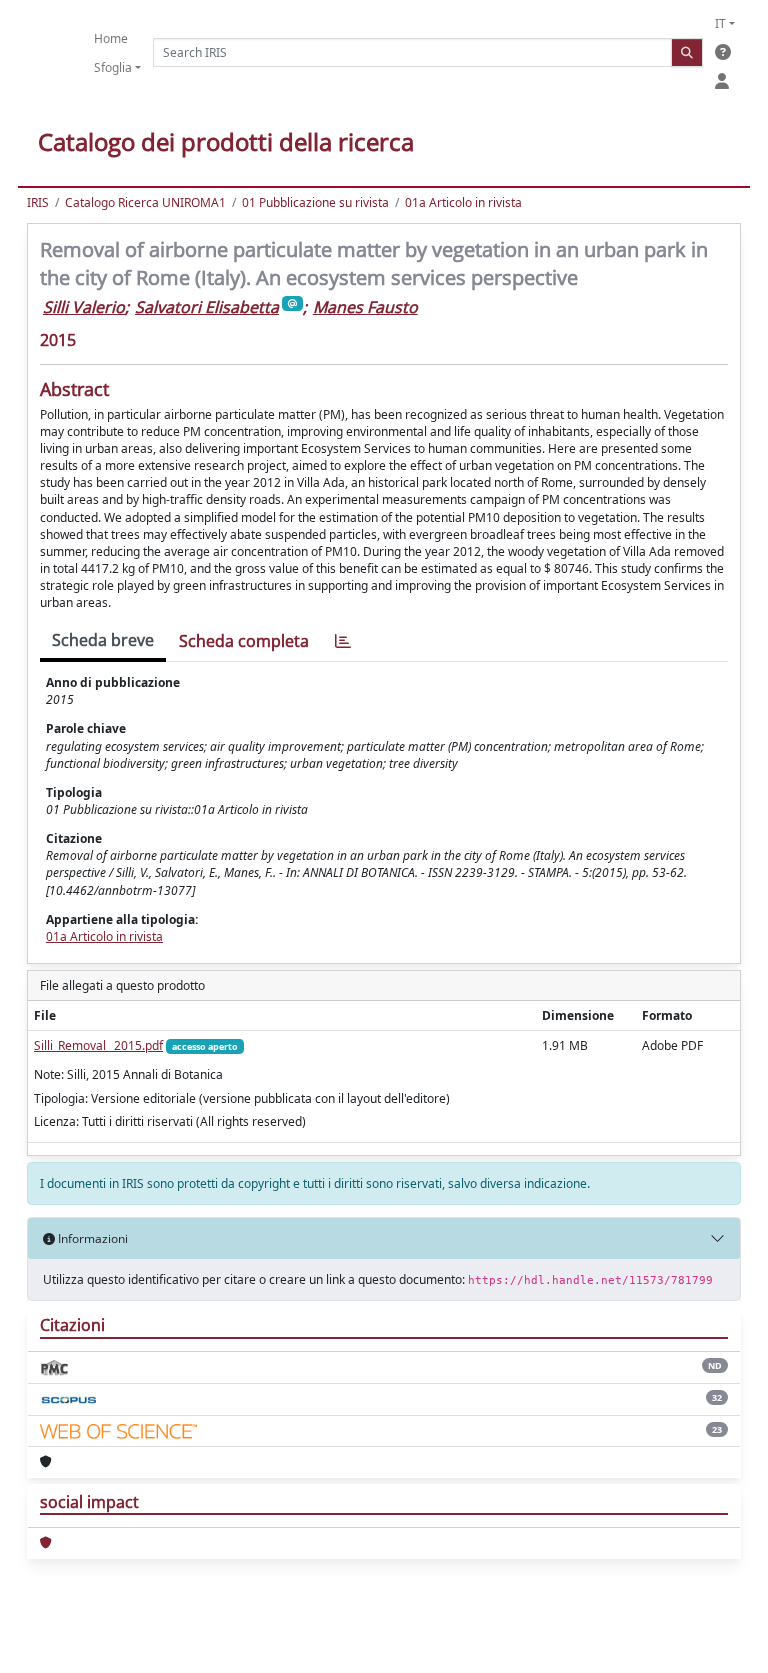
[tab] (343, 641)
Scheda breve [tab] (103, 640)
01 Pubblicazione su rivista (315, 202)
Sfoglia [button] (113, 67)
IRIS (38, 202)
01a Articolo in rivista (463, 202)
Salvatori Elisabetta (207, 307)
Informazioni (91, 1238)
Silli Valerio (84, 307)
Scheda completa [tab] (244, 641)
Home (111, 38)
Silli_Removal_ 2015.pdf (98, 1045)
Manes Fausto (365, 307)
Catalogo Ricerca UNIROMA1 (145, 202)
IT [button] (720, 23)
